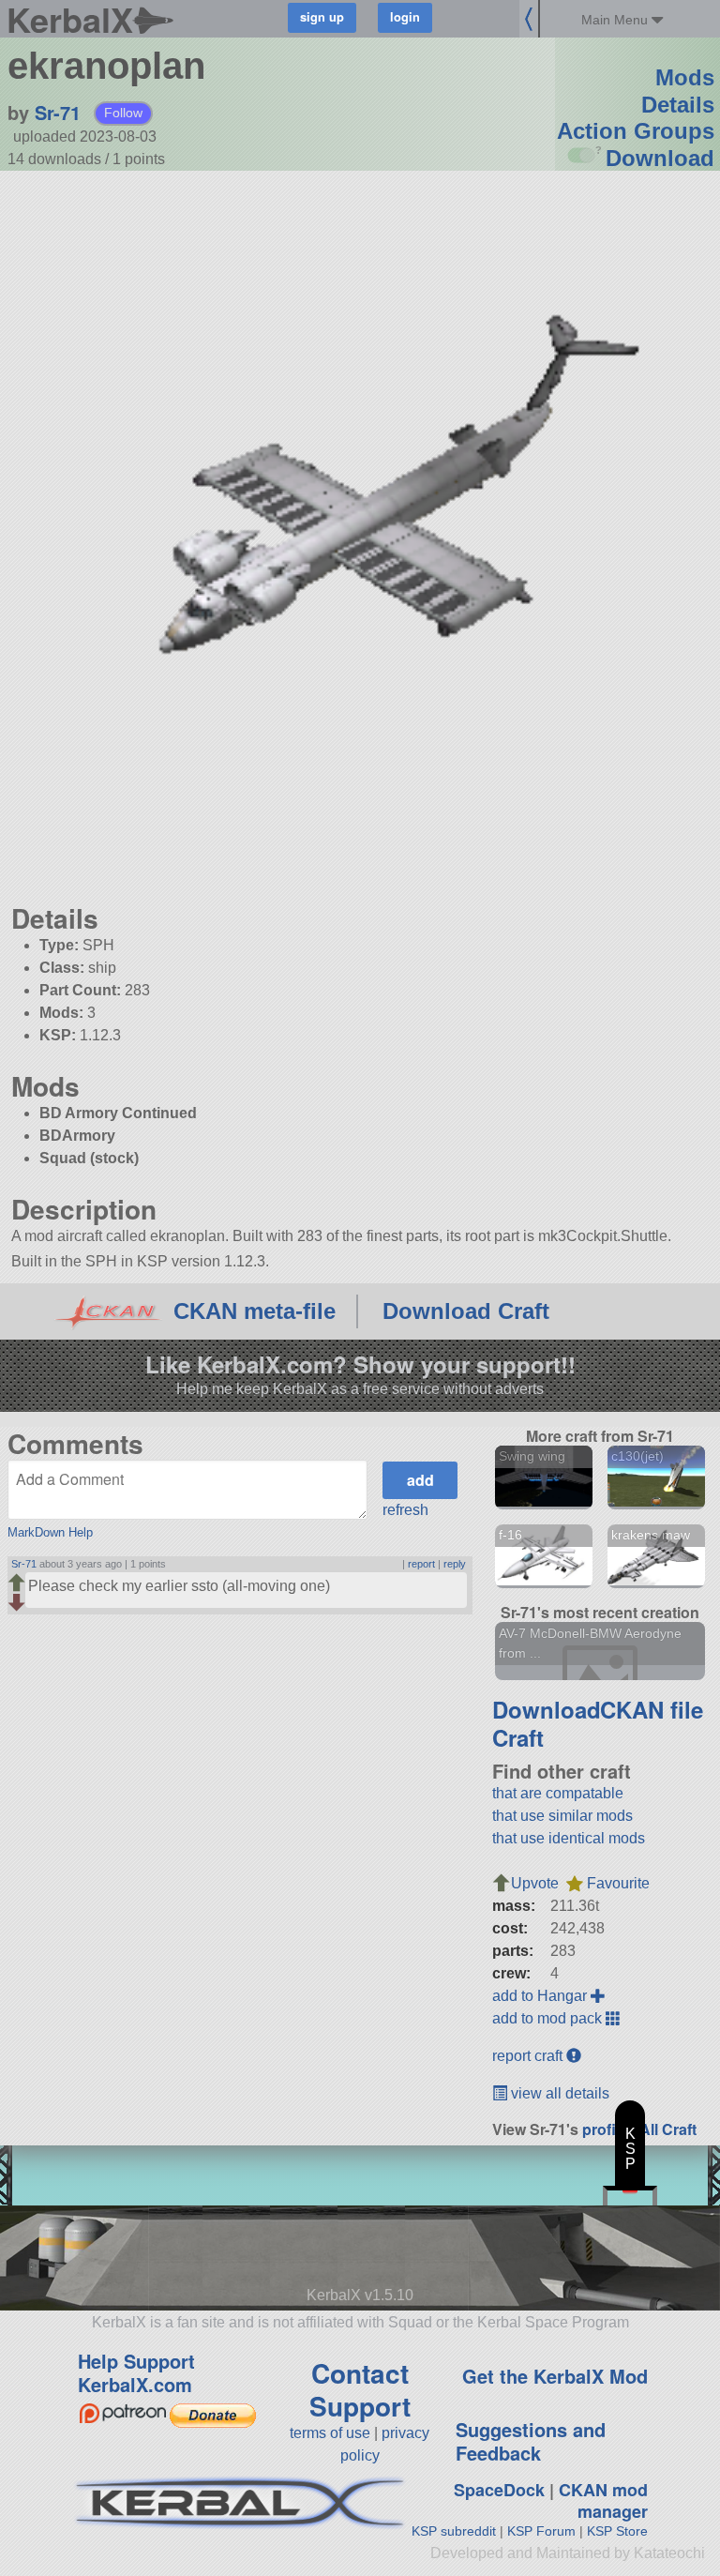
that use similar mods (562, 1816)
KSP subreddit (454, 2531)
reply (455, 1564)
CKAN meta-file (255, 1311)
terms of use (330, 2433)
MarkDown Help (50, 1532)
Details (678, 105)
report (421, 1564)
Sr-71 (58, 112)
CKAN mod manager (603, 2500)
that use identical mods (569, 1838)
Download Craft (466, 1311)
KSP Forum (541, 2531)
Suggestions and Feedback (531, 2441)
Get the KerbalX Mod (555, 2376)
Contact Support (360, 2389)
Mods (685, 77)
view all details (558, 2093)
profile (605, 2129)
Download (660, 158)
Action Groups (636, 131)
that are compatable (558, 1793)
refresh (405, 1510)
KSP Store (617, 2531)
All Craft (668, 2129)
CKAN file (652, 1709)
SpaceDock (499, 2490)
